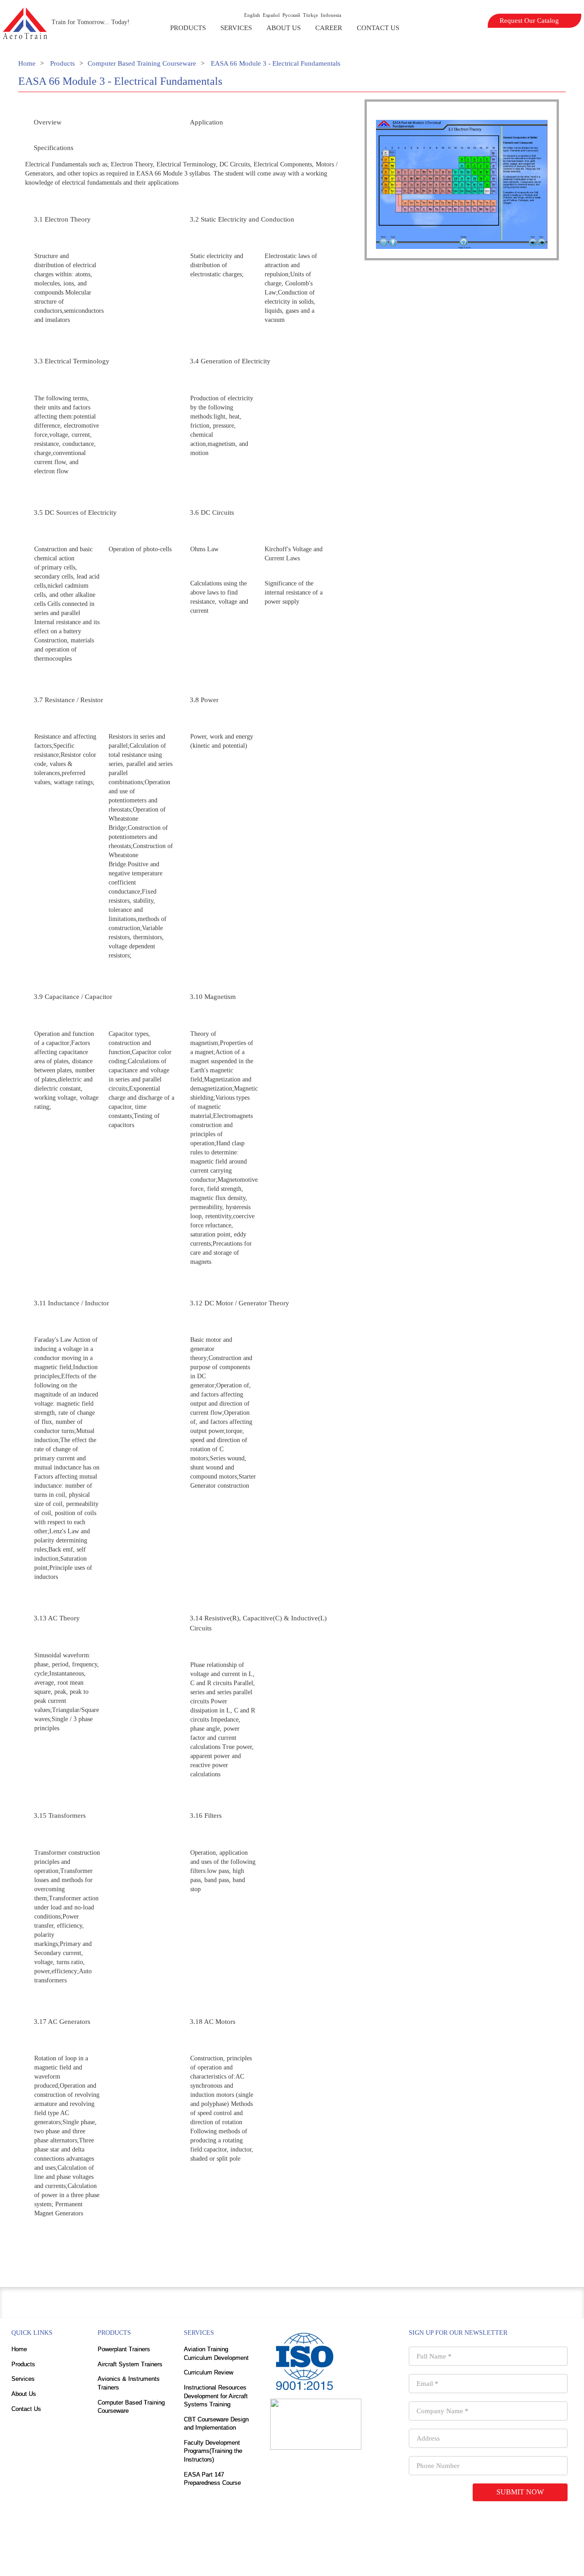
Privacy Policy (289, 2558)
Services (236, 28)
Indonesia (331, 15)
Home (27, 63)
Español (271, 15)
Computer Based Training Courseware (142, 63)
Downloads (251, 2558)
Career (329, 28)
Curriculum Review (209, 2372)
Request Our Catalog (529, 21)
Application (206, 122)
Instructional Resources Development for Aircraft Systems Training (216, 2396)
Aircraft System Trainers (130, 2364)
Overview (48, 122)
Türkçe (310, 15)
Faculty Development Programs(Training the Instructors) (213, 2451)
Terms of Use (330, 2558)
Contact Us (378, 28)
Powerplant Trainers (124, 2349)
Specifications (54, 148)
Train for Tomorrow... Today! (91, 22)
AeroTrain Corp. (344, 2531)
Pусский (291, 15)
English (252, 15)
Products (188, 28)
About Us (284, 28)
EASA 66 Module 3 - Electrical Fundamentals (276, 63)
